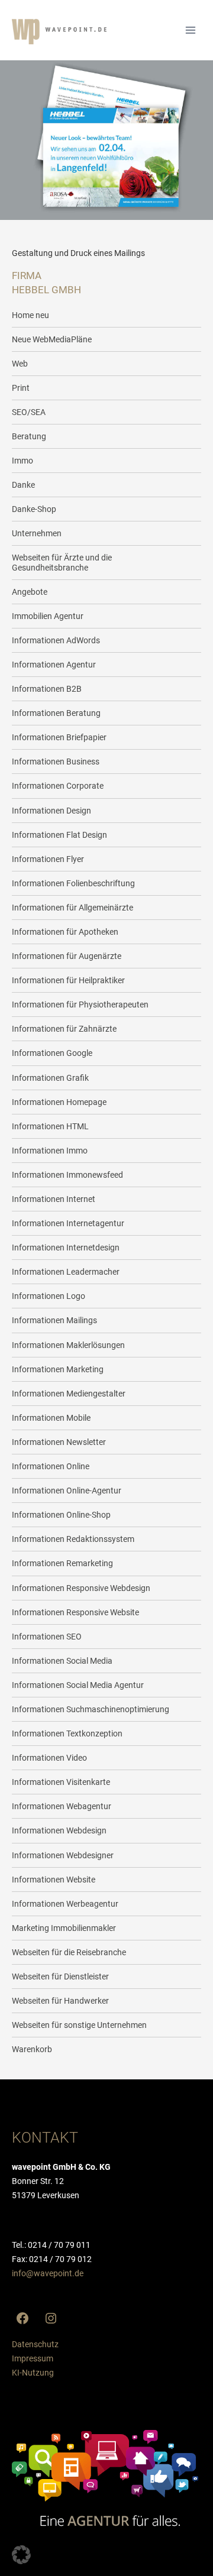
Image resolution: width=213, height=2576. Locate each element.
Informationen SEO (47, 1637)
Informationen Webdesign (59, 1830)
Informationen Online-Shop (61, 1515)
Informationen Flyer (48, 859)
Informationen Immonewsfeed (67, 1175)
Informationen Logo (49, 1296)
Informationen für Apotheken (65, 932)
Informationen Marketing (58, 1369)
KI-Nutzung (33, 2373)
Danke (23, 485)
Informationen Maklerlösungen (68, 1345)
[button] (21, 2555)
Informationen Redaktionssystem (73, 1539)
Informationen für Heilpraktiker (68, 980)
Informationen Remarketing (62, 1563)
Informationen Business (56, 762)
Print (21, 388)
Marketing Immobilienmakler (64, 1928)
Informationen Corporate (58, 786)
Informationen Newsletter (59, 1442)
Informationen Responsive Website (75, 1612)
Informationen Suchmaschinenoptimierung (91, 1709)
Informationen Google (52, 1053)
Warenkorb (32, 2049)
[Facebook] (22, 2318)
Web (20, 364)
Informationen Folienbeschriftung (73, 883)
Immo (22, 461)
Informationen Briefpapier (59, 737)
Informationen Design (51, 811)
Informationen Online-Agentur (67, 1490)
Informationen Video (49, 1758)
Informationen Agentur (54, 665)
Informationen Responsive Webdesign (81, 1588)
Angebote (30, 592)
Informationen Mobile (51, 1418)
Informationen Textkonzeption (67, 1733)
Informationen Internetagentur (68, 1223)
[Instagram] (51, 2318)
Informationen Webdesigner (63, 1855)
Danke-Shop (34, 509)
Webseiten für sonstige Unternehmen (79, 2025)
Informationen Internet (54, 1199)
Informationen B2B (47, 689)
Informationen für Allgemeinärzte (72, 908)
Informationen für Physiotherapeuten (80, 1005)
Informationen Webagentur (62, 1806)
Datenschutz (35, 2344)
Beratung (29, 436)
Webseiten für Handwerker (60, 2001)
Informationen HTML (50, 1126)
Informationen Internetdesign (66, 1248)
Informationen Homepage (59, 1102)
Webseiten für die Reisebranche (69, 1952)
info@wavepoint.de (48, 2273)
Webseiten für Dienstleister (60, 1976)
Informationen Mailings (54, 1320)
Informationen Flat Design (59, 835)
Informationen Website (54, 1880)
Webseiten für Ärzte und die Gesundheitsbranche (62, 562)
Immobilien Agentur (48, 616)
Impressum (33, 2358)
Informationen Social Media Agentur (78, 1685)
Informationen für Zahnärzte (64, 1029)
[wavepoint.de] (59, 32)
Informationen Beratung (56, 713)
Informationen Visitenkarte (61, 1782)
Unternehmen (37, 533)
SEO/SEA (29, 412)
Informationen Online (51, 1466)
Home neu (30, 315)
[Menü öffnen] (190, 30)
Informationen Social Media (62, 1661)
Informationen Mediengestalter (69, 1394)
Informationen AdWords (56, 640)
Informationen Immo (50, 1151)
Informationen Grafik (50, 1078)
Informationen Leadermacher (66, 1272)
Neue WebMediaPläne (52, 339)
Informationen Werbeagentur (65, 1904)
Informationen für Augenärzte (67, 956)
